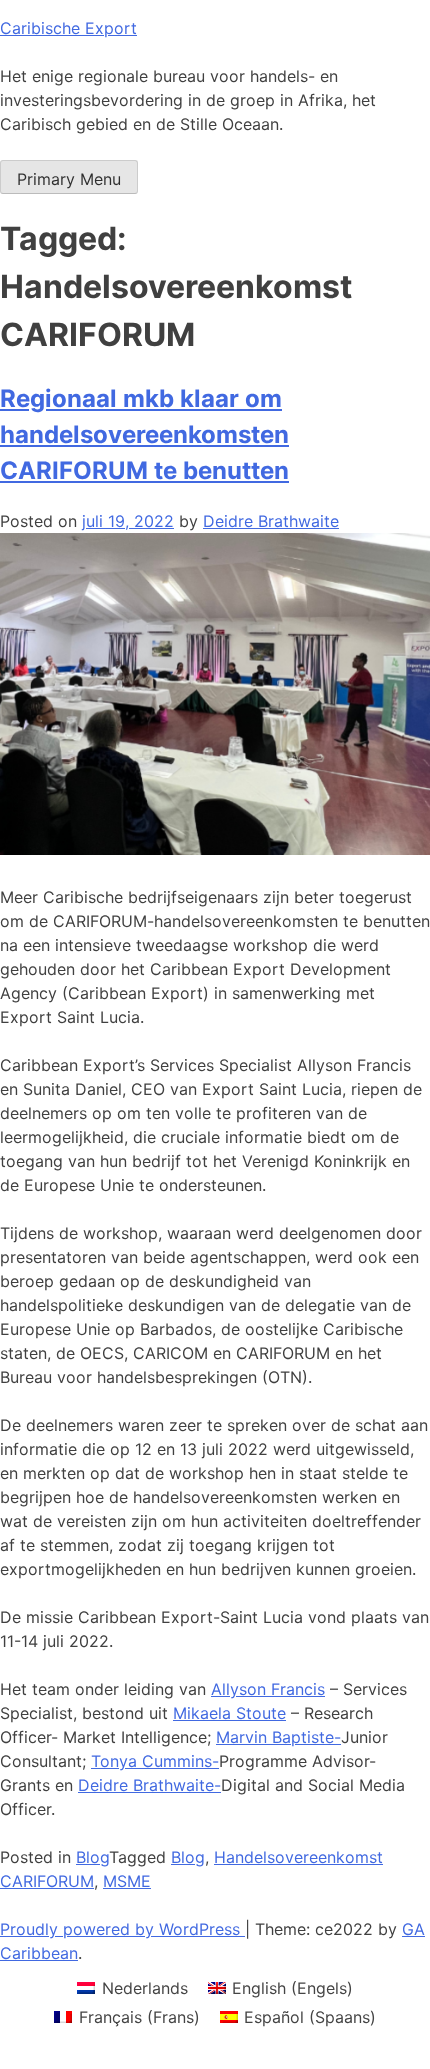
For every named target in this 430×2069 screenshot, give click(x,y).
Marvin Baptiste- (278, 1737)
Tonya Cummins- (155, 1761)
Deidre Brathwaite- (149, 1785)
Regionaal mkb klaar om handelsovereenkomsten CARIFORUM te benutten (144, 434)
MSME (127, 1881)
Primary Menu (69, 179)
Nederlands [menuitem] (145, 1988)
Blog (92, 1857)
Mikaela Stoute (229, 1713)
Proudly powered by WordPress (122, 1929)
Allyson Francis (268, 1689)
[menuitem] (132, 1987)
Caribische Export (68, 28)
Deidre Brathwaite (271, 521)
